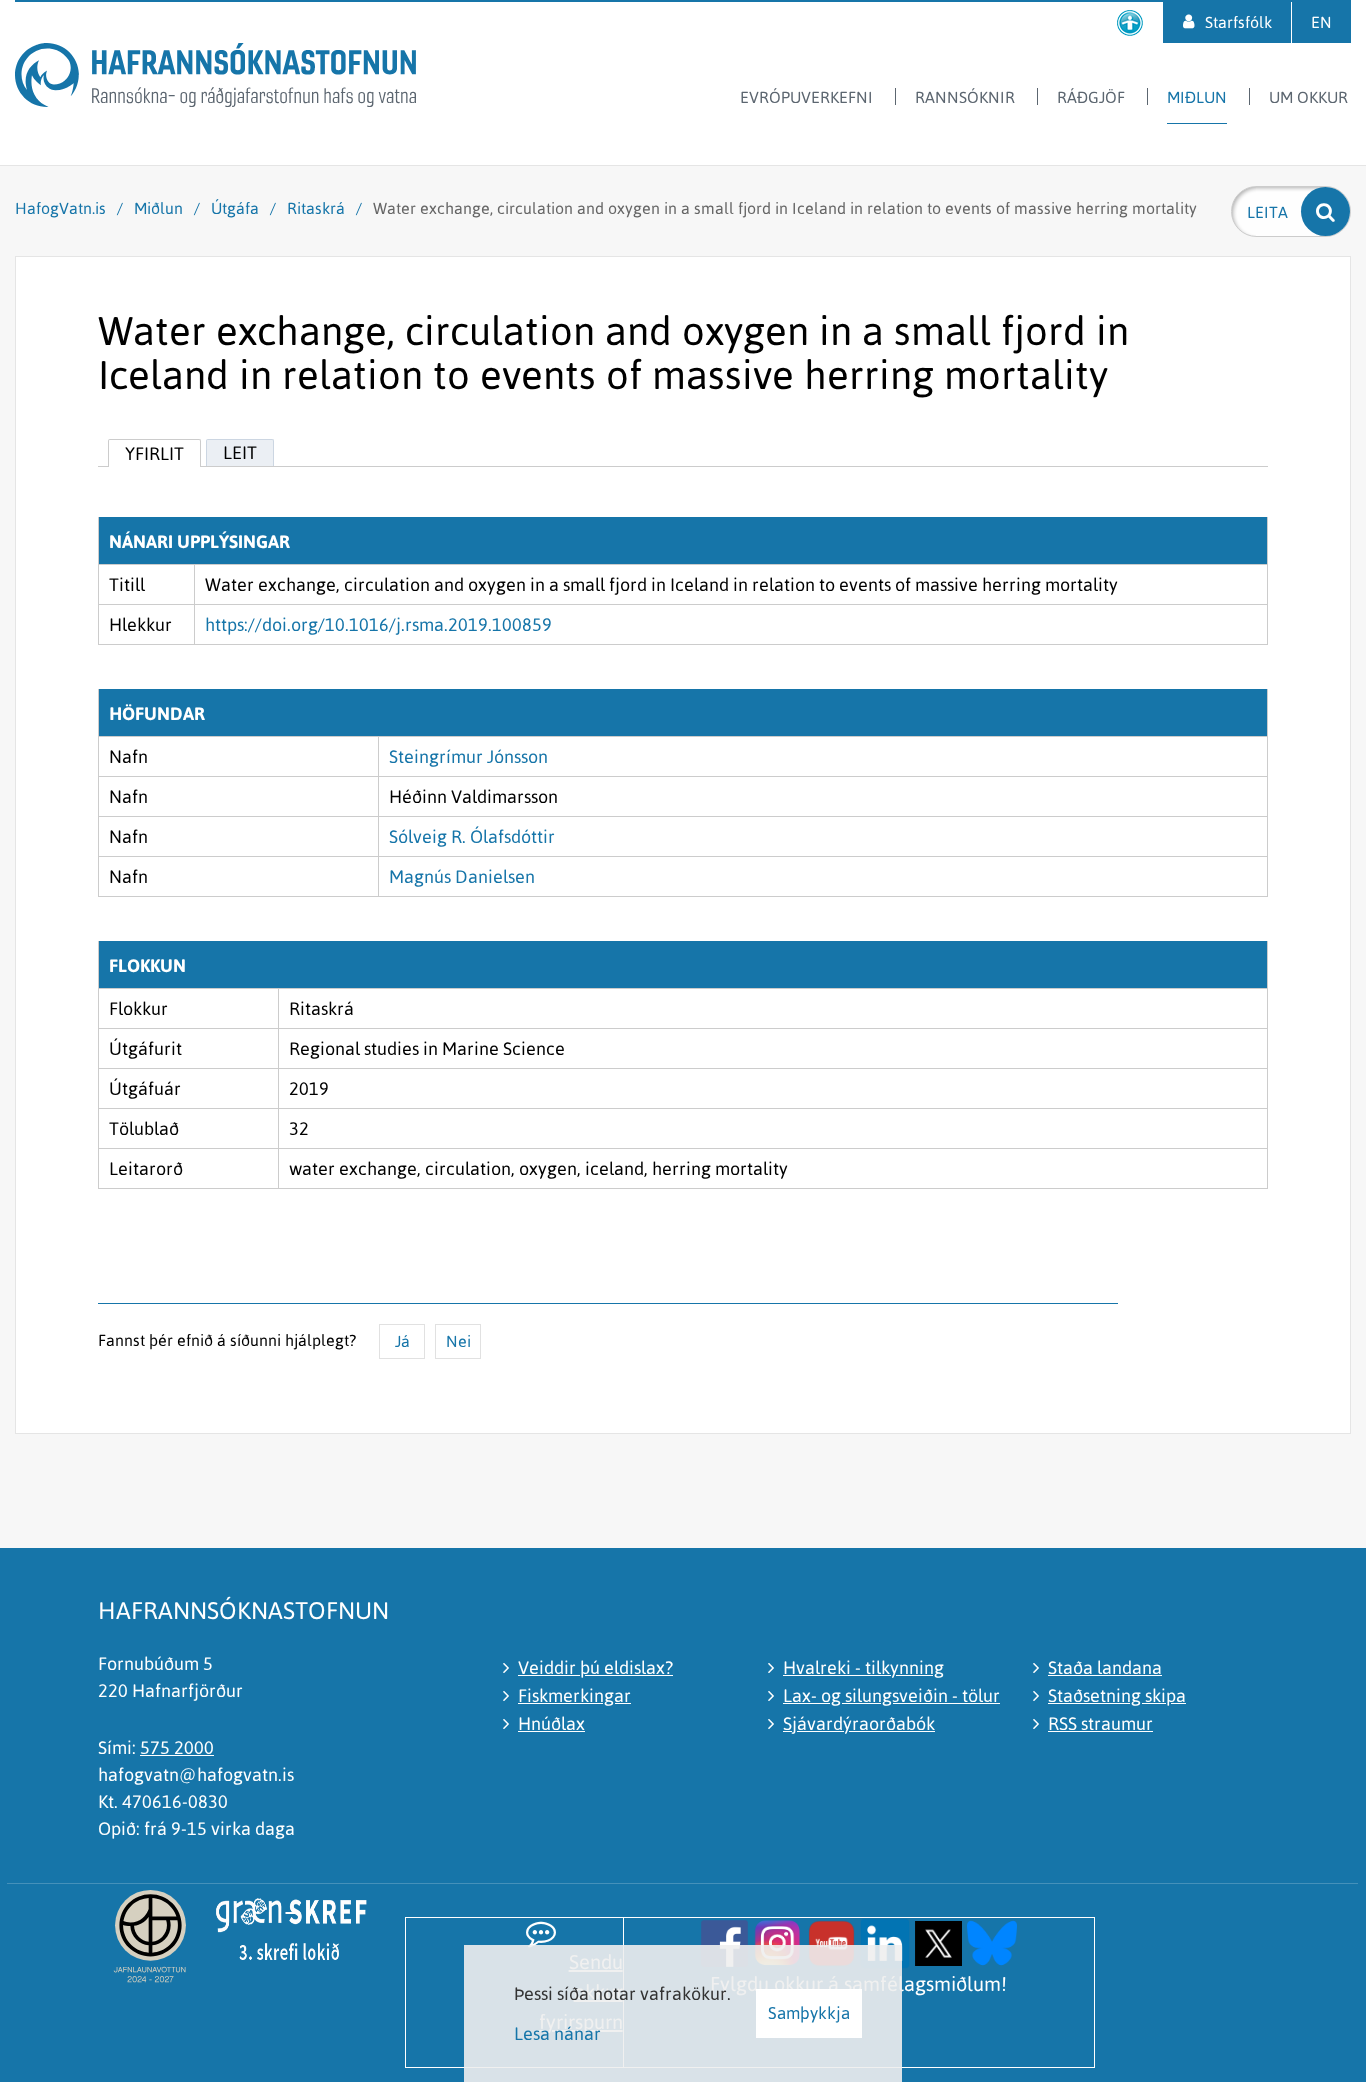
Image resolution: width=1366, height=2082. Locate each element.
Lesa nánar (557, 2033)
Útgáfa (235, 208)
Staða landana (1105, 1667)
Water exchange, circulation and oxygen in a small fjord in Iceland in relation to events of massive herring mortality (785, 208)
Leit (240, 452)
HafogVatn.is (60, 208)
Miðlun (158, 208)
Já (402, 1341)
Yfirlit (154, 453)
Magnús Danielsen (462, 876)
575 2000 (177, 1747)
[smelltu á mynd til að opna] (724, 1941)
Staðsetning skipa (1117, 1695)
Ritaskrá (316, 208)
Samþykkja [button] (809, 2013)
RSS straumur (1100, 1723)
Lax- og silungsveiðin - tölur (891, 1695)
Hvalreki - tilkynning (863, 1667)
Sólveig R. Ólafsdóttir (472, 836)
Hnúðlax (551, 1723)
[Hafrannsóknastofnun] (215, 78)
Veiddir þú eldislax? (595, 1667)
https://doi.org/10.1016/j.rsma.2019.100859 (378, 624)
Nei (458, 1341)
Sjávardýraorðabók (859, 1723)
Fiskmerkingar (574, 1695)
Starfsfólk (1238, 22)
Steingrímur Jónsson (468, 756)
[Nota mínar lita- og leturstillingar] (1130, 22)
